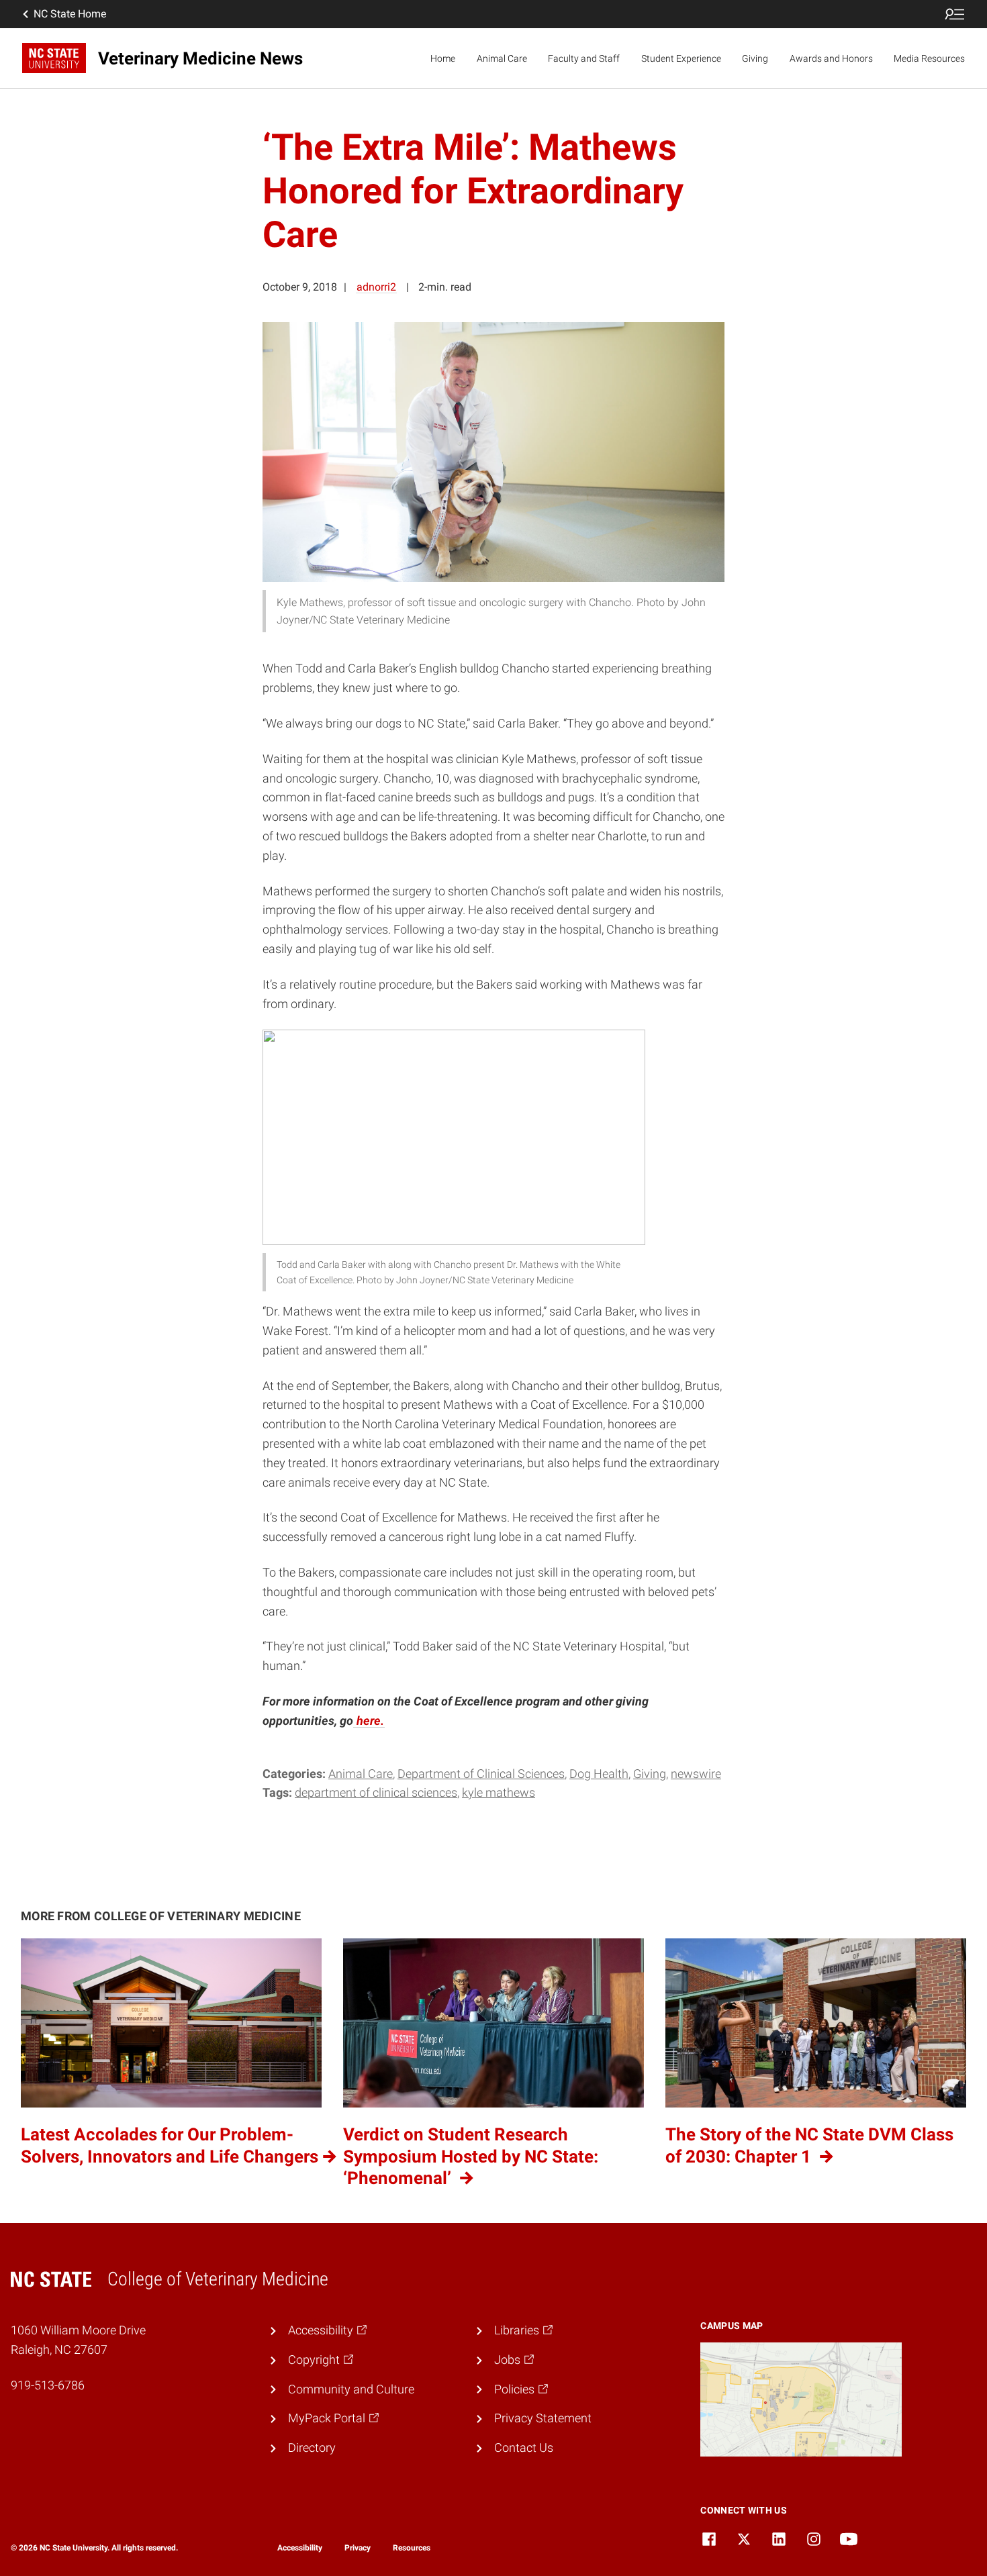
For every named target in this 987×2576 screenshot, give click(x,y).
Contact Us (524, 2447)
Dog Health (599, 1774)
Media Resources (929, 58)
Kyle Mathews (499, 1792)
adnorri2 (376, 287)
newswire (696, 1774)
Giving (755, 58)
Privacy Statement (543, 2418)
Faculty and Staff (584, 58)
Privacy (358, 2548)
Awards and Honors (831, 58)
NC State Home (70, 14)
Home (443, 58)
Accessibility (300, 2548)
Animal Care (502, 58)
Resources (412, 2548)
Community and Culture (351, 2389)
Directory (312, 2447)
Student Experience (681, 58)
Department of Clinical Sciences (481, 1774)
